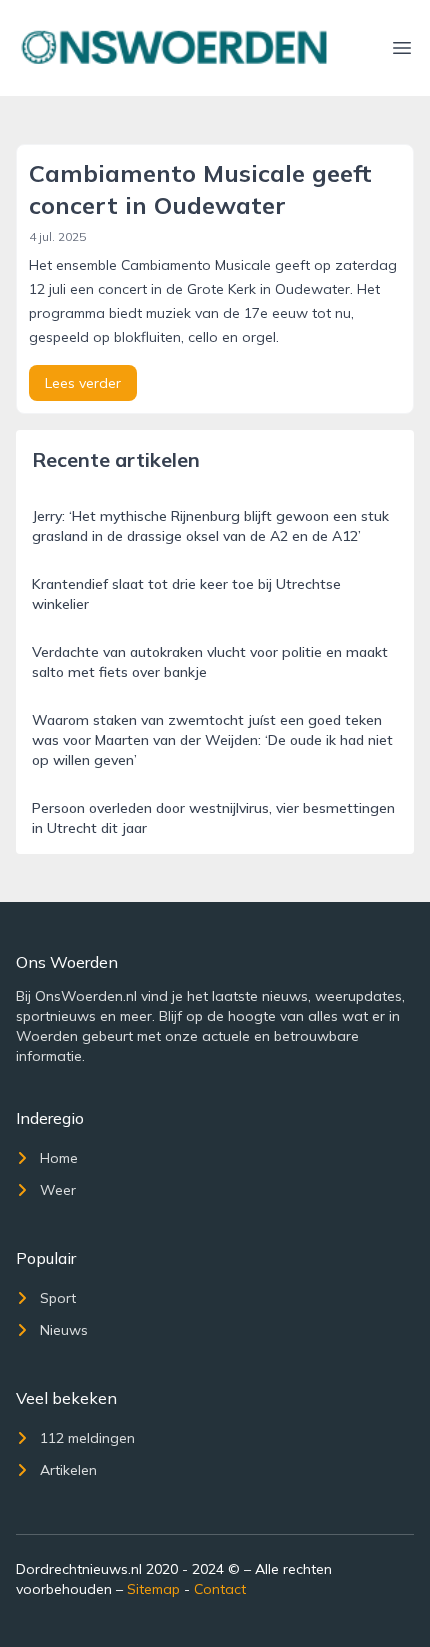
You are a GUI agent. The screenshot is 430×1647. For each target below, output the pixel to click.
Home (59, 1158)
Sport (58, 1298)
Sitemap (153, 1589)
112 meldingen (87, 1438)
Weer (58, 1190)
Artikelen (68, 1470)
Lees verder (83, 383)
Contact (220, 1589)
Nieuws (64, 1330)
